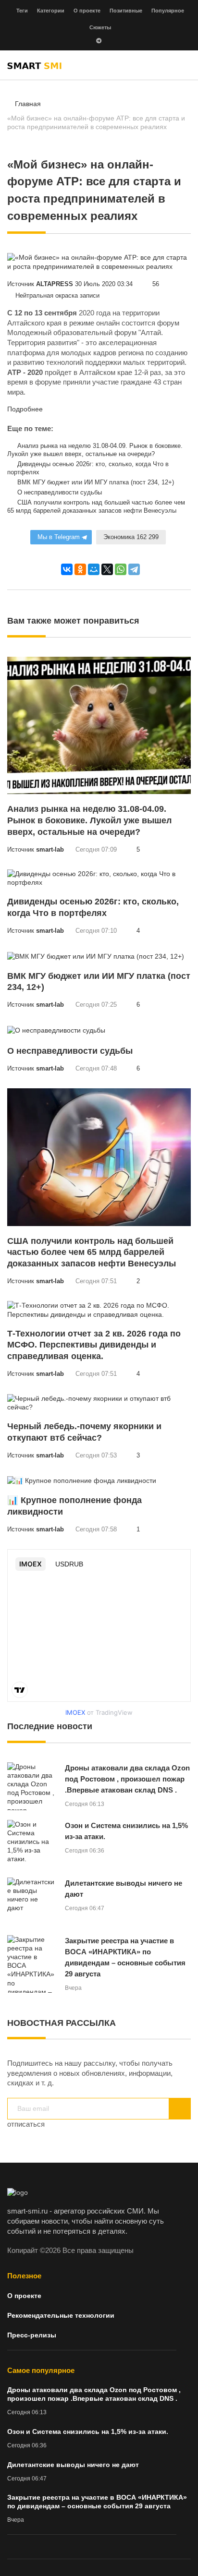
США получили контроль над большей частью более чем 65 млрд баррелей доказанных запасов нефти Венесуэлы (96, 507)
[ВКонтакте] (67, 569)
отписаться (26, 2124)
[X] (107, 569)
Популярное (168, 11)
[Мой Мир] (94, 569)
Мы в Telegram (59, 537)
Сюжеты (100, 27)
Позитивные (126, 11)
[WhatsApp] (121, 569)
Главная (28, 104)
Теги (22, 11)
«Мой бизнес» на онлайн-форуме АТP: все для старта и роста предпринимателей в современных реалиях (96, 122)
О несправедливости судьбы (59, 493)
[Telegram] (134, 569)
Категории (51, 11)
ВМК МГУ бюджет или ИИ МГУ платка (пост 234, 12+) (95, 482)
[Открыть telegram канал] (99, 42)
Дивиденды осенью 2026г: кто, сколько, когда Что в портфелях (88, 468)
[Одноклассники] (80, 569)
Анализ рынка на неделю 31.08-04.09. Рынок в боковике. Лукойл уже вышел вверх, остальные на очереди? (95, 450)
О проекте (87, 11)
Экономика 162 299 (131, 537)
